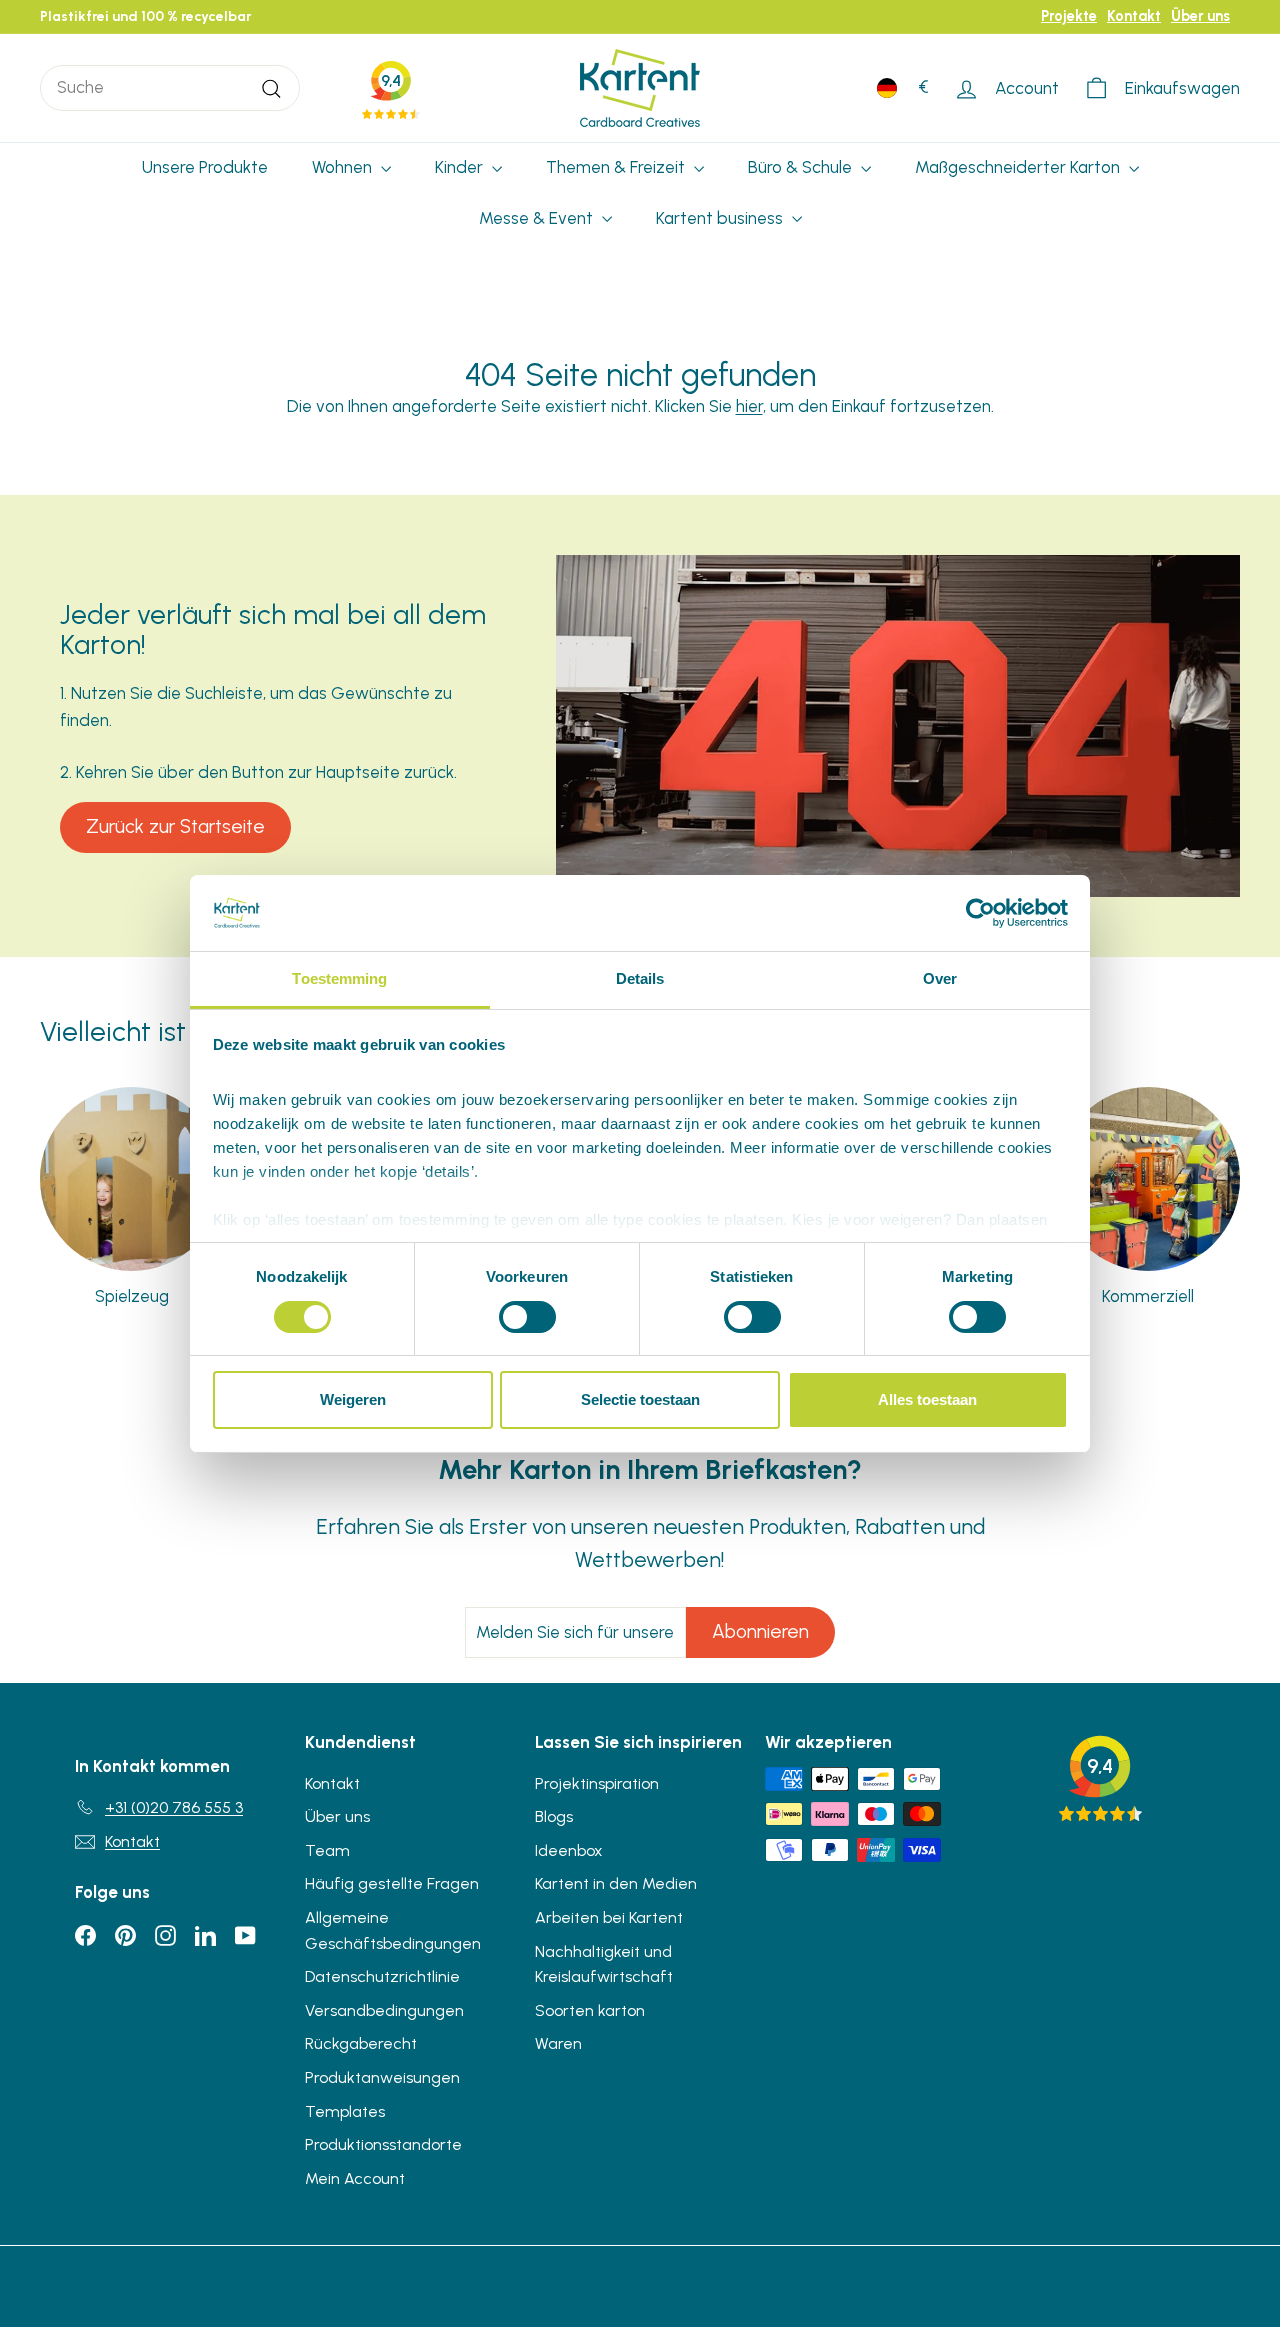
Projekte (1069, 16)
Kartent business (721, 218)
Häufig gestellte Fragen (392, 1883)
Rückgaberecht (361, 2043)
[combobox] (170, 87)
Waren (558, 2043)
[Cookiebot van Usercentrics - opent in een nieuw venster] (980, 913)
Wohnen (344, 167)
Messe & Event (538, 218)
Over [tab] (940, 978)
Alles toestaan (927, 1399)
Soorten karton (590, 2010)
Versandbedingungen (384, 2010)
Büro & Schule (802, 167)
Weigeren (353, 1399)
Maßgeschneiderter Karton (1019, 167)
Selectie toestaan (640, 1399)
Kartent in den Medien (616, 1883)
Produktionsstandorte (383, 2144)
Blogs (554, 1816)
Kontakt (1134, 16)
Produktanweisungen (382, 2077)
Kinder (461, 167)
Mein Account (355, 2178)
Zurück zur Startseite (175, 826)
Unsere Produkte (205, 167)
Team (327, 1850)
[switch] (527, 1317)
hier (749, 406)
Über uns (1200, 16)
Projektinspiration (597, 1783)
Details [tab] (640, 978)
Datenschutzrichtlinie (382, 1976)
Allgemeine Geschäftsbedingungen (393, 1930)
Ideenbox (569, 1850)
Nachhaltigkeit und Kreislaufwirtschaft (604, 1964)
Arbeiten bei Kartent (609, 1917)
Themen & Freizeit (617, 167)
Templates (345, 2111)
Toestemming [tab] (339, 978)
